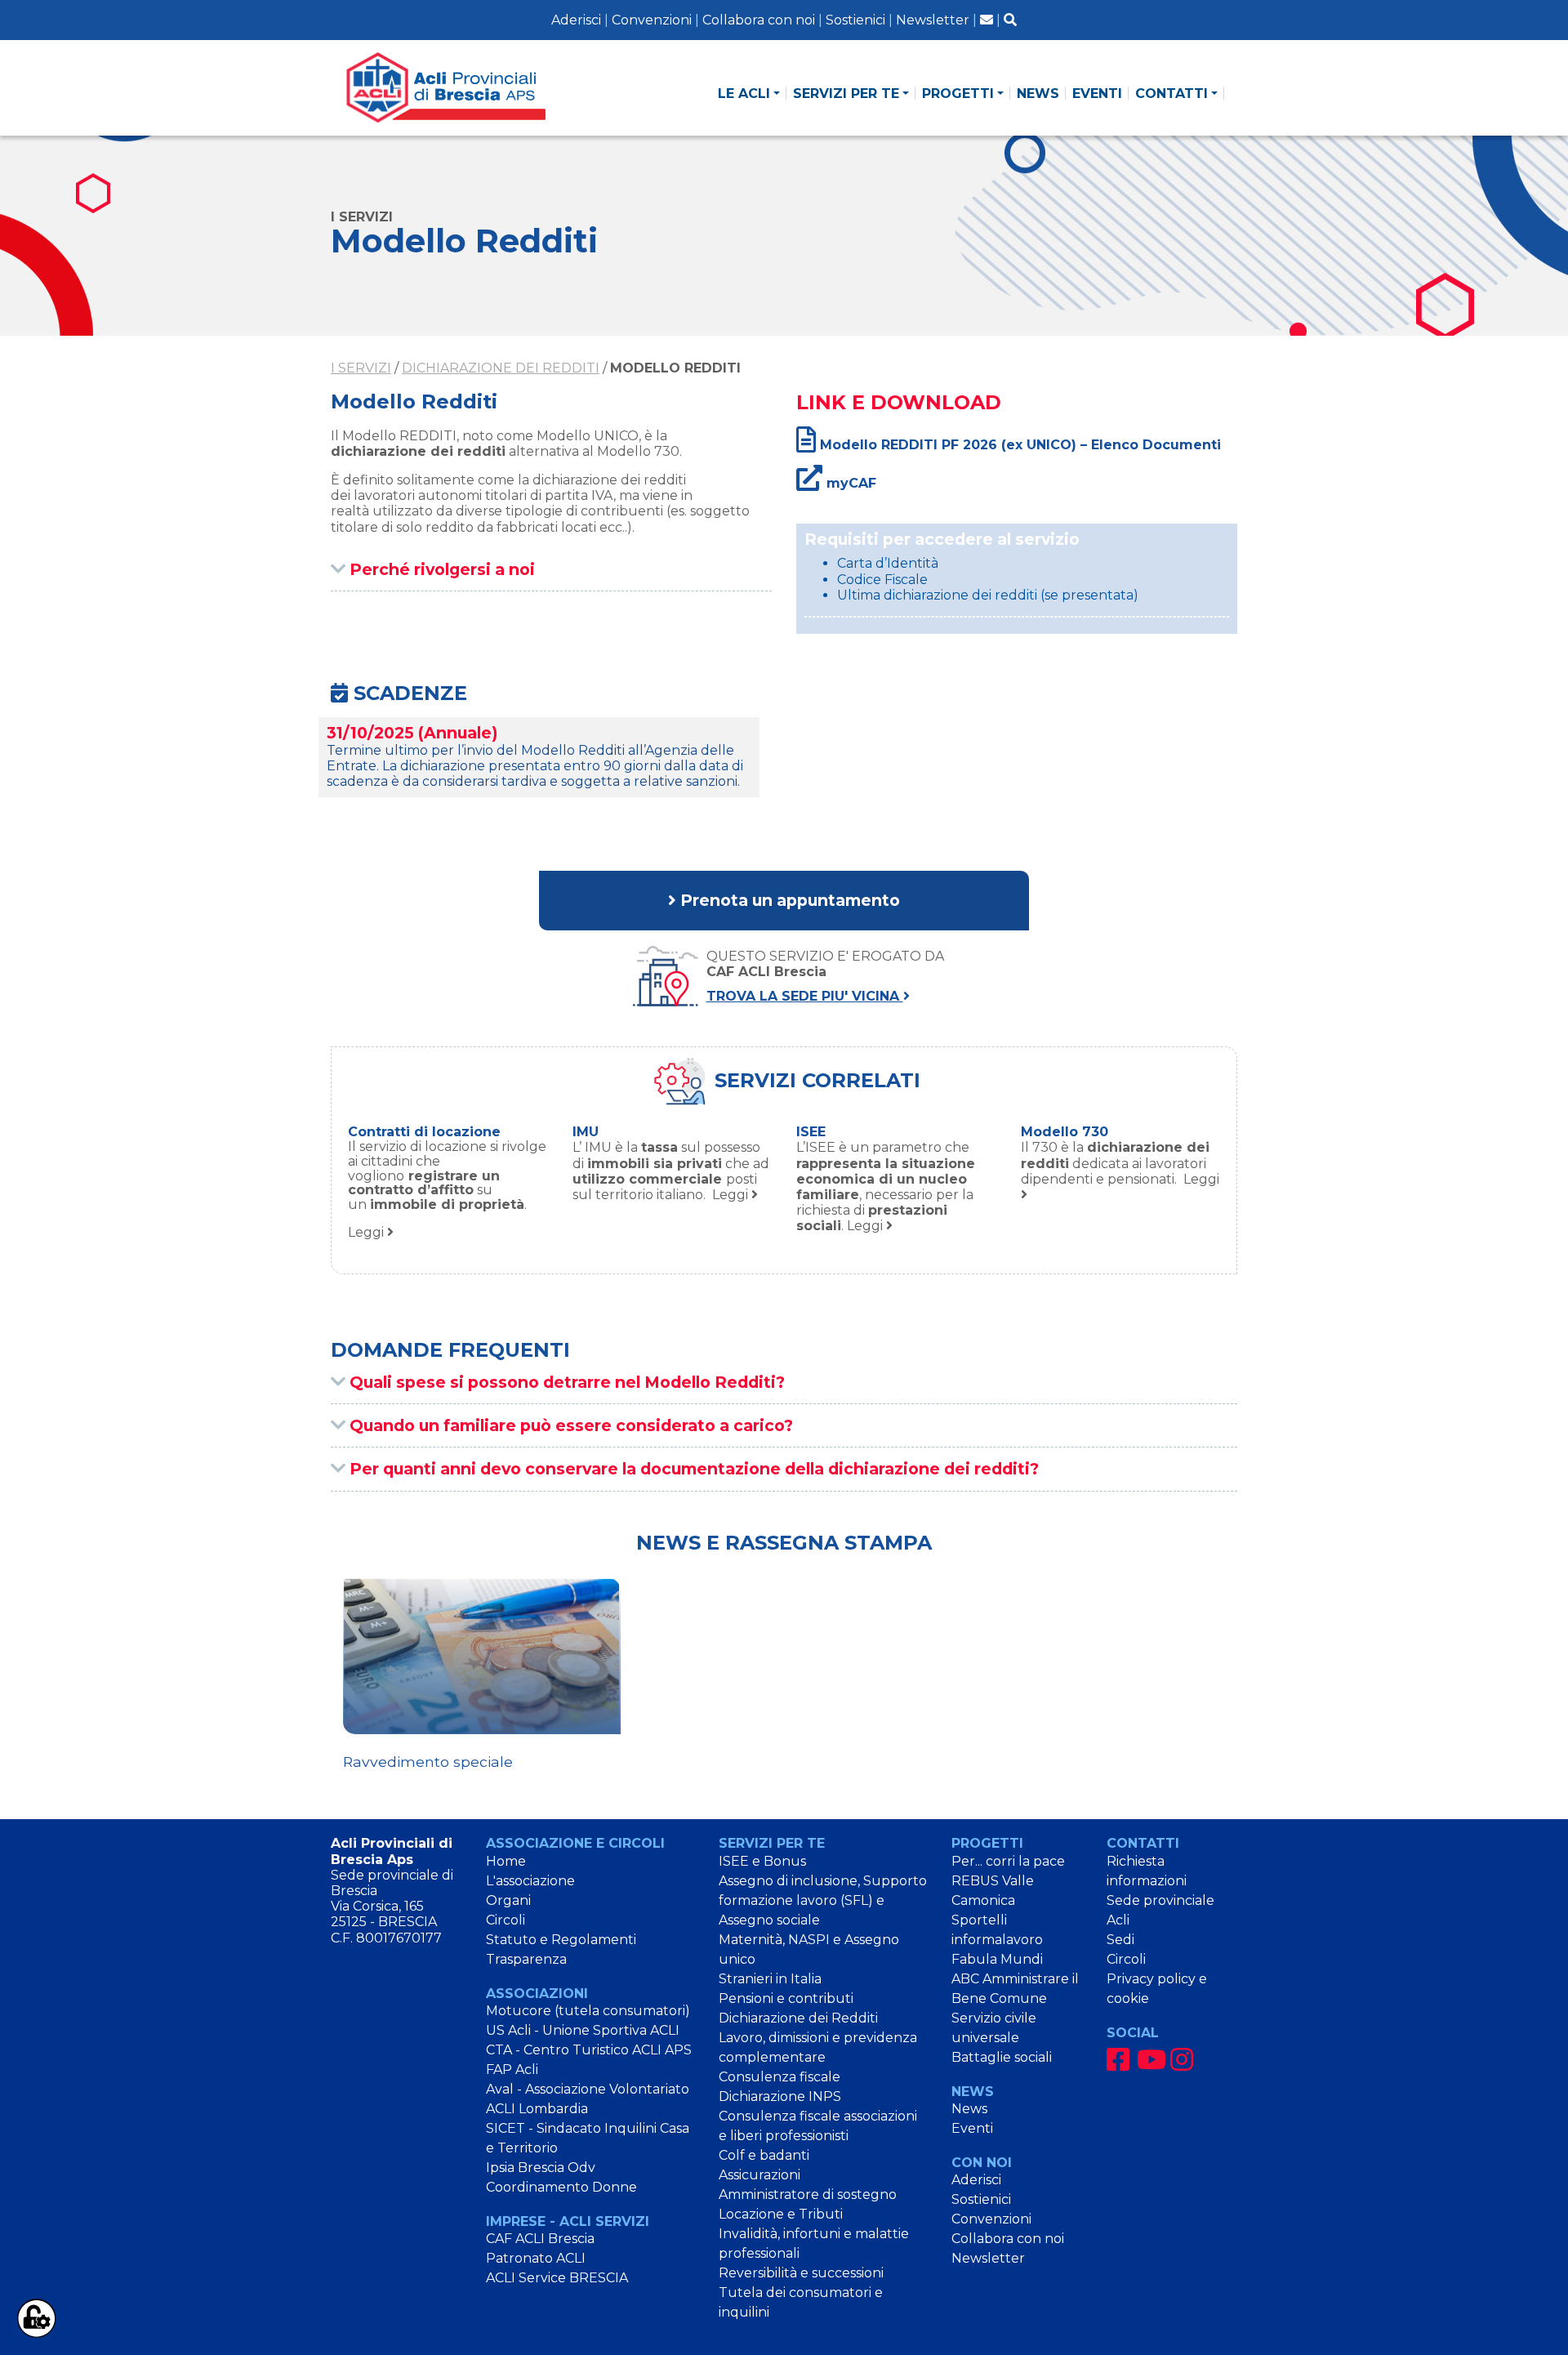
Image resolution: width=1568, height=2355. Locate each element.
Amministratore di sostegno (808, 2194)
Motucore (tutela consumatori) (588, 2011)
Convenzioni (652, 20)
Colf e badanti (764, 2155)
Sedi (1120, 1940)
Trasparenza (526, 1959)
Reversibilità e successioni (801, 2273)
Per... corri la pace (1008, 1861)
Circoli (506, 1920)
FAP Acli (512, 2070)
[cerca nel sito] (1010, 20)
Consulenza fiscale (780, 2077)
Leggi (447, 1190)
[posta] (987, 20)
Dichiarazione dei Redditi (501, 368)
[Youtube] (1151, 2060)
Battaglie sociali (1002, 2057)
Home (506, 1861)
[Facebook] (1118, 2060)
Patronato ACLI (536, 2258)
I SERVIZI (361, 368)
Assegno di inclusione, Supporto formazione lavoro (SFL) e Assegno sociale (823, 1900)
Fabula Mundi (997, 1959)
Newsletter (933, 20)
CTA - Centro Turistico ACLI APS (589, 2050)
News (969, 2109)
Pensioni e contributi (786, 1998)
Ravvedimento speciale (428, 1762)
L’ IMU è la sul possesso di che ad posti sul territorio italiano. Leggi (671, 1171)
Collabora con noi (759, 20)
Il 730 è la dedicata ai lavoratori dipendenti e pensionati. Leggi (1120, 1163)
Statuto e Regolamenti (561, 1940)
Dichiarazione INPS (780, 2096)
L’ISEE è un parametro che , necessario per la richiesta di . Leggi (886, 1186)
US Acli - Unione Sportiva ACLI (583, 2030)
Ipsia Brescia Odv (541, 2168)
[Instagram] (1182, 2060)
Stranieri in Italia (770, 1979)
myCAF (849, 483)
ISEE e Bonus (762, 1861)
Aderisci (576, 20)
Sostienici (855, 20)
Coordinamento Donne (561, 2187)
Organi (508, 1900)
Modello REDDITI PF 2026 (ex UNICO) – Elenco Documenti (1018, 445)
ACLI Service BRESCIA (557, 2278)
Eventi (972, 2128)
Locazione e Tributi (781, 2214)
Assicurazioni (759, 2175)
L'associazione (530, 1881)
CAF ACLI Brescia (540, 2239)
